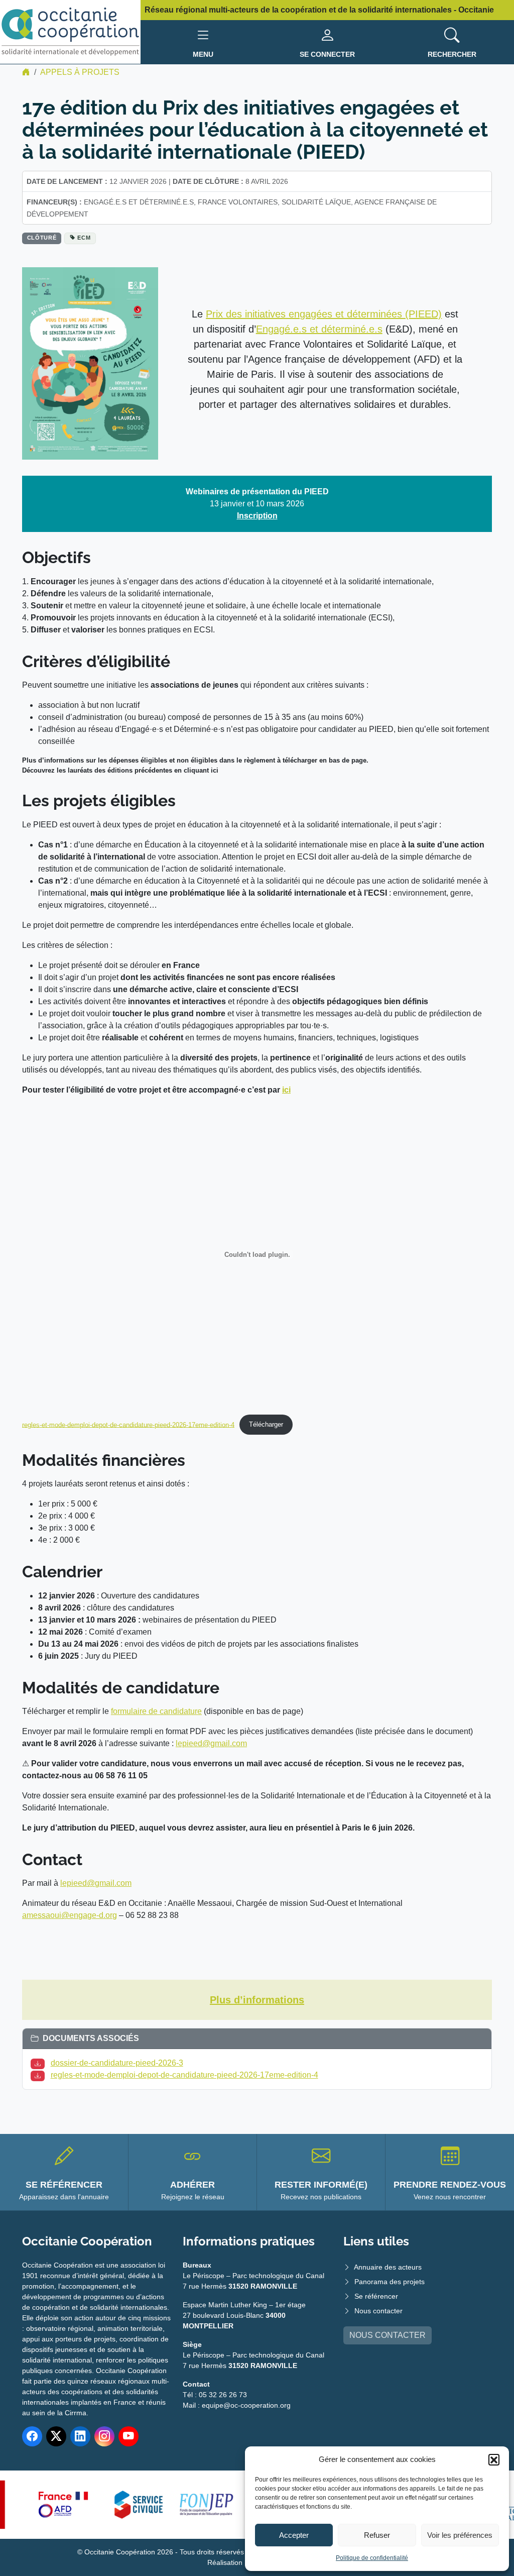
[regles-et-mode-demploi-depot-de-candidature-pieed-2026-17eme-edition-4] (40, 2075)
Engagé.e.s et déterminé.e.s (319, 329)
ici (286, 1090)
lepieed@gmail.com (211, 1743)
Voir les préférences (460, 2535)
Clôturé (42, 238)
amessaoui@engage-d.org (70, 1915)
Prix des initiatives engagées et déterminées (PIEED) (324, 314)
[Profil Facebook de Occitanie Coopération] (32, 2436)
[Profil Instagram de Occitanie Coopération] (104, 2436)
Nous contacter (378, 2311)
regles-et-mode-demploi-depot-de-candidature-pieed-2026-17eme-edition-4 (128, 1424)
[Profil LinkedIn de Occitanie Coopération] (80, 2436)
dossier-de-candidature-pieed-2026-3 (117, 2063)
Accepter (294, 2535)
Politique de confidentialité (372, 2558)
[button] (494, 2459)
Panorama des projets (390, 2282)
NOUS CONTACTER (388, 2335)
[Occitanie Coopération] (70, 31)
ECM (84, 238)
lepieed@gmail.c (90, 1883)
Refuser (377, 2535)
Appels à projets (80, 72)
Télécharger (266, 1424)
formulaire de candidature (156, 1711)
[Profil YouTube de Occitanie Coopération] (128, 2436)
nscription (258, 516)
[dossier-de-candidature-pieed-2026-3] (40, 2063)
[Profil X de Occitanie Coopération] (56, 2436)
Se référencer (376, 2296)
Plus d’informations (257, 2000)
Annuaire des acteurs (388, 2267)
